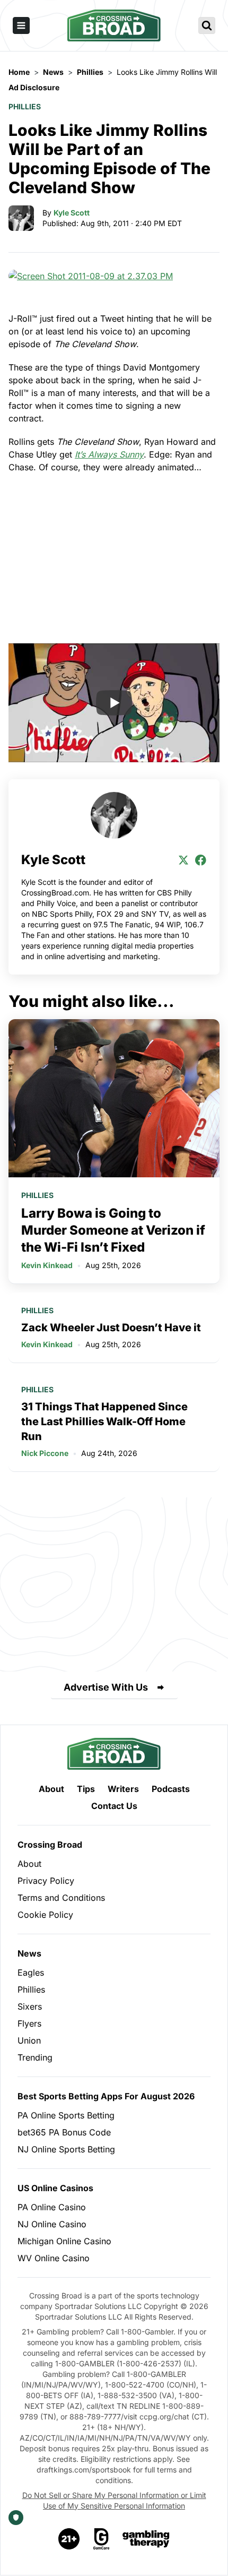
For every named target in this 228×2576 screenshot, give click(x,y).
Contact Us (114, 1806)
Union (29, 2040)
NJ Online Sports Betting (66, 2149)
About (51, 1789)
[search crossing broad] (207, 25)
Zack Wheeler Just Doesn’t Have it (111, 1328)
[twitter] (183, 860)
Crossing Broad (50, 1845)
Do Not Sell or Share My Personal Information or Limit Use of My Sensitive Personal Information (114, 2500)
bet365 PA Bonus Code (64, 2132)
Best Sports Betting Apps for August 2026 (106, 2096)
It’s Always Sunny (109, 454)
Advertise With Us (106, 1687)
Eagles (31, 1972)
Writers (123, 1789)
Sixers (30, 2006)
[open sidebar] (21, 25)
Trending (35, 2057)
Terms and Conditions (61, 1898)
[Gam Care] (102, 2539)
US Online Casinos (55, 2188)
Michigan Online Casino (64, 2241)
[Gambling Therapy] (146, 2539)
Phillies (25, 106)
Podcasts (171, 1789)
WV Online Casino (54, 2258)
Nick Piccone (45, 1453)
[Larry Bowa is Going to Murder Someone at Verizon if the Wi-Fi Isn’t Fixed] (114, 1099)
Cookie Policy (45, 1915)
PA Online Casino (52, 2207)
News (29, 1953)
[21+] (69, 2539)
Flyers (29, 2023)
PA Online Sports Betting (66, 2115)
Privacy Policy (46, 1881)
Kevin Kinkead (47, 1265)
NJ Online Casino (52, 2224)
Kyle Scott (72, 213)
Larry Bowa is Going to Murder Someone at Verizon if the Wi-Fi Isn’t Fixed (113, 1230)
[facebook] (200, 860)
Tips (86, 1789)
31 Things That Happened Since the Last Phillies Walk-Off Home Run (104, 1421)
